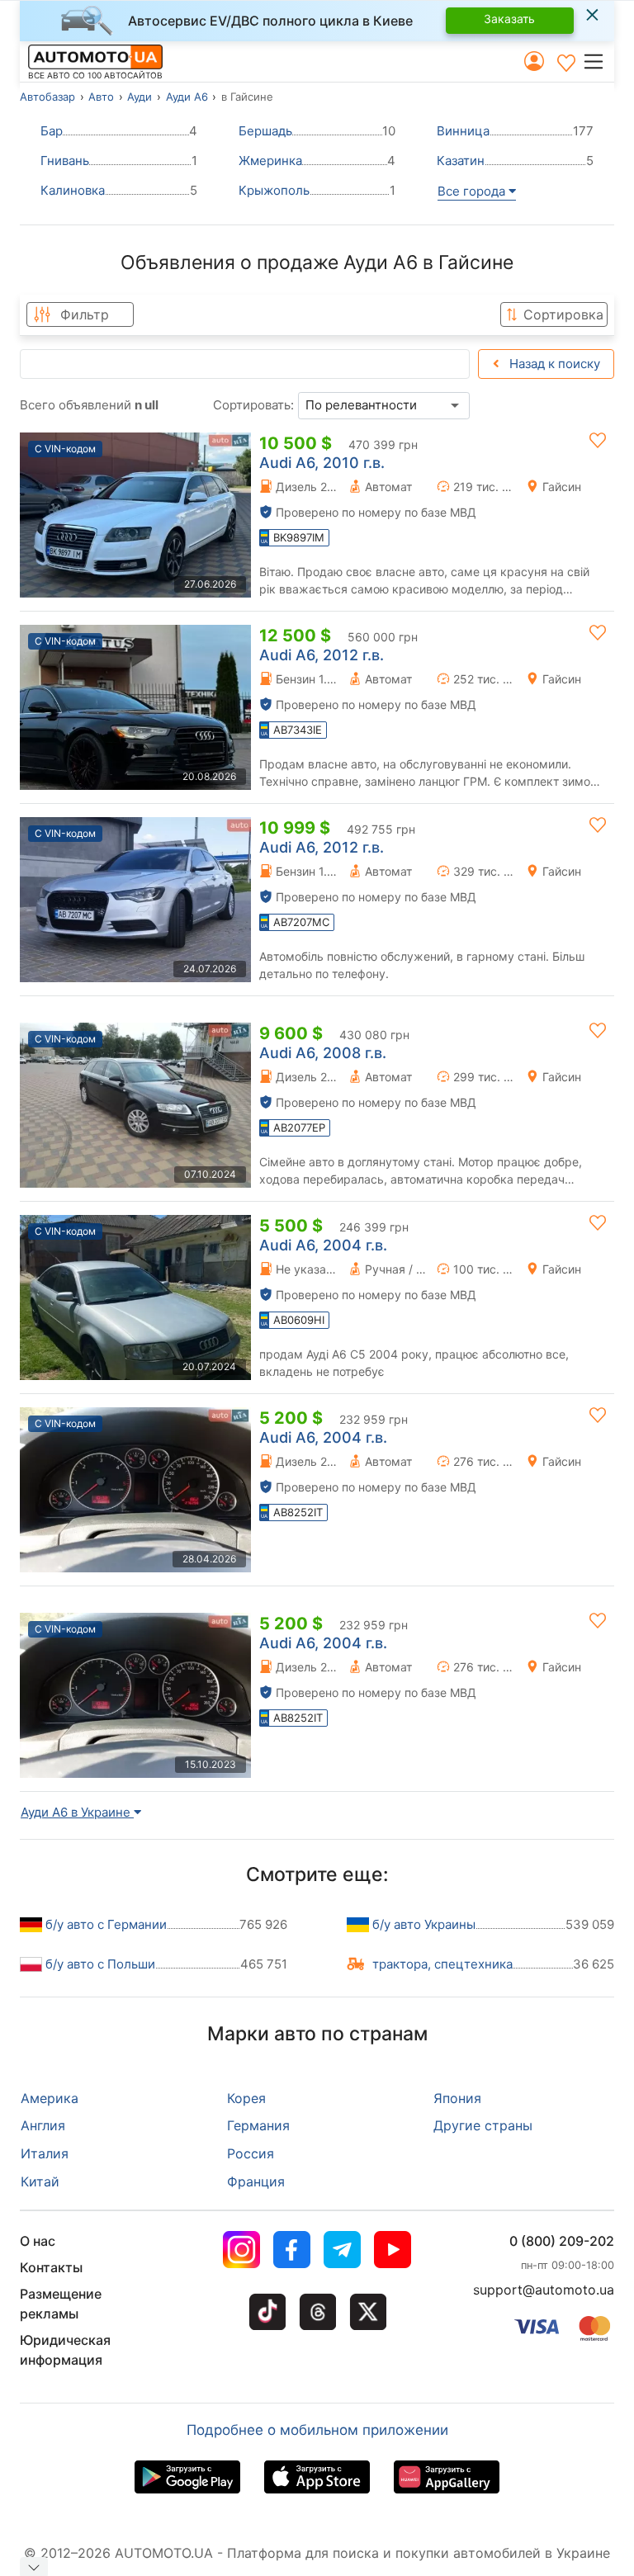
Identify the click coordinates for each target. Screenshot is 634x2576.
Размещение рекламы (61, 2304)
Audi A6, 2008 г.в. (323, 1053)
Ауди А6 (187, 97)
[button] (598, 61)
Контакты (51, 2267)
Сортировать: (253, 405)
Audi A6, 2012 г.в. (322, 655)
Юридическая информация (65, 2350)
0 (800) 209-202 (562, 2241)
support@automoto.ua (544, 2290)
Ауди (140, 97)
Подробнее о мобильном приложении (317, 2430)
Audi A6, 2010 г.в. (322, 463)
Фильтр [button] (85, 314)
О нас (38, 2241)
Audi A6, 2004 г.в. (323, 1245)
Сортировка (563, 314)
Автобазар (47, 97)
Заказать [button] (509, 19)
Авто (101, 97)
